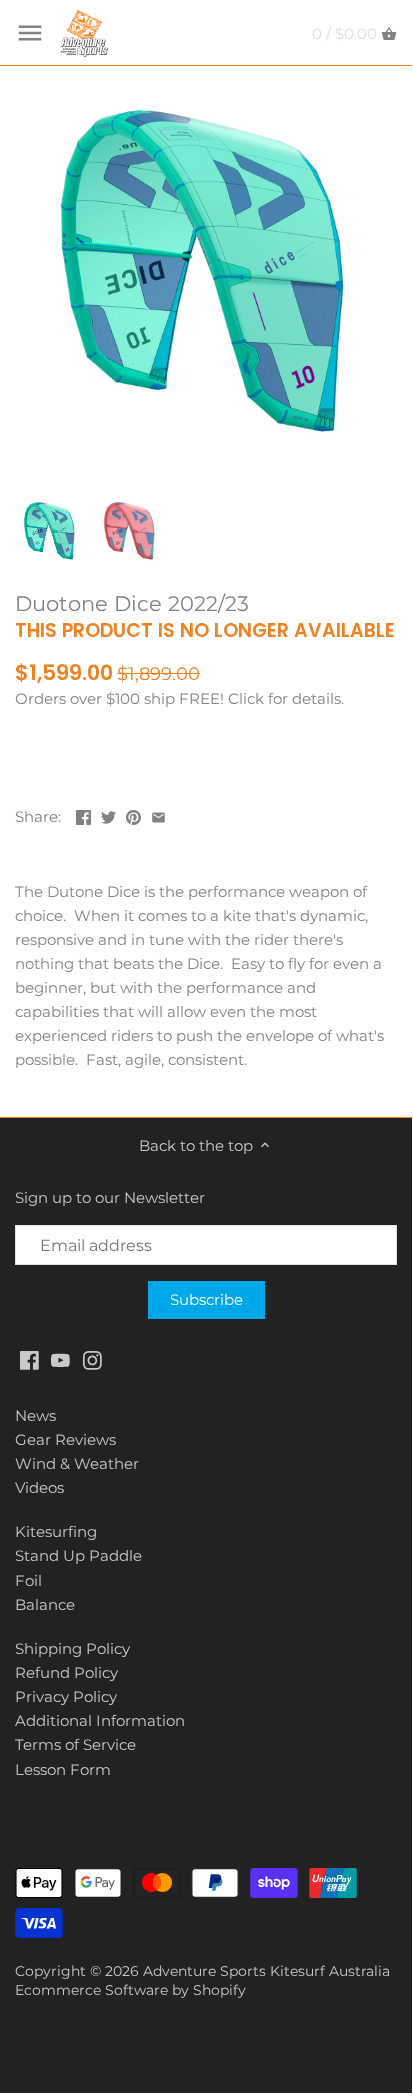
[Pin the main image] (133, 814)
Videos (39, 1487)
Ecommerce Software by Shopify (130, 1990)
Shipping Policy (72, 1648)
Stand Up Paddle (78, 1555)
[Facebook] (29, 1358)
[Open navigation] (30, 33)
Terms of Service (75, 1744)
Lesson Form (63, 1769)
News (35, 1415)
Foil (28, 1580)
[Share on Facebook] (83, 814)
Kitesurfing (56, 1531)
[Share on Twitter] (108, 814)
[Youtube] (60, 1358)
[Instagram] (92, 1358)
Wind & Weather (77, 1463)
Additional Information (100, 1720)
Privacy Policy (66, 1696)
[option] (50, 531)
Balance (45, 1604)
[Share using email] (158, 814)
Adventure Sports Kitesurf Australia (266, 1971)
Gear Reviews (65, 1439)
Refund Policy (66, 1672)
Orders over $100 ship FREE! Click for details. (179, 698)
